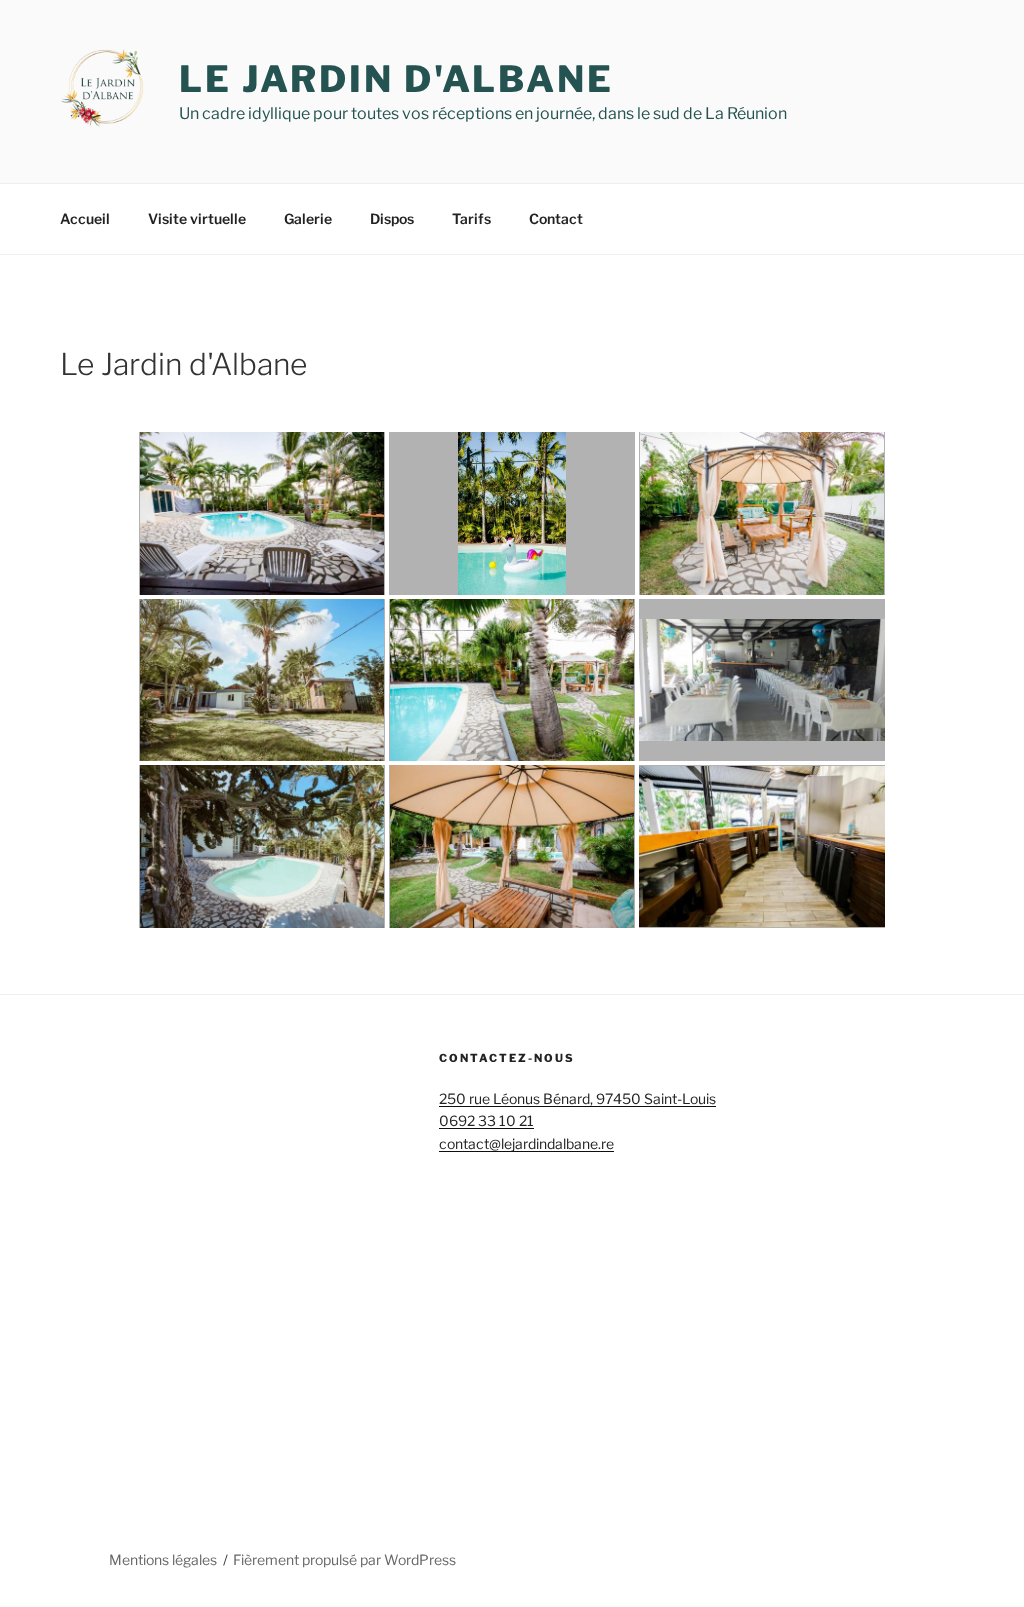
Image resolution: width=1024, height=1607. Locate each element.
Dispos (392, 218)
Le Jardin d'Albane (396, 79)
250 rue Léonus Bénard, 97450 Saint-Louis (577, 1098)
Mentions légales (163, 1559)
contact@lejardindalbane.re (526, 1143)
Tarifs (471, 218)
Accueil (85, 218)
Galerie (308, 218)
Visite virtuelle (197, 218)
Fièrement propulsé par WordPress (344, 1559)
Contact (556, 218)
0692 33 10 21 (486, 1120)
